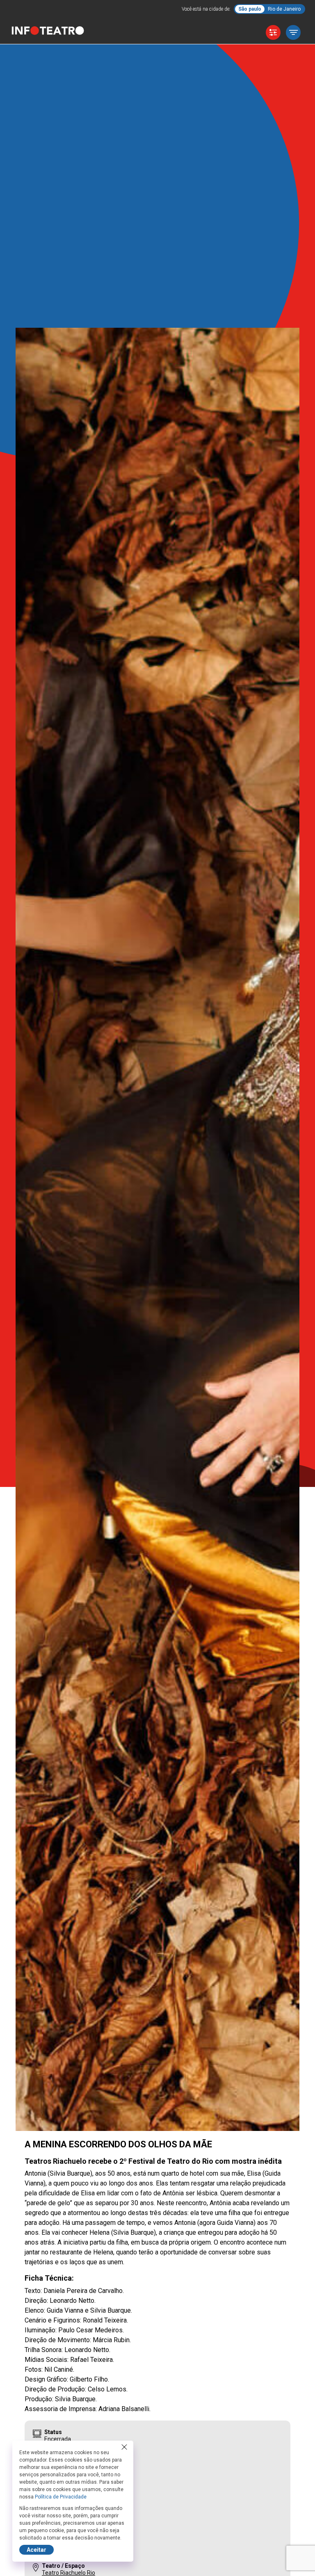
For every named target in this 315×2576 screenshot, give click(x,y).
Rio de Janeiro (284, 9)
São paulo (250, 9)
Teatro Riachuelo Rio (68, 2573)
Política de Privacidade (61, 2497)
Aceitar (37, 2550)
